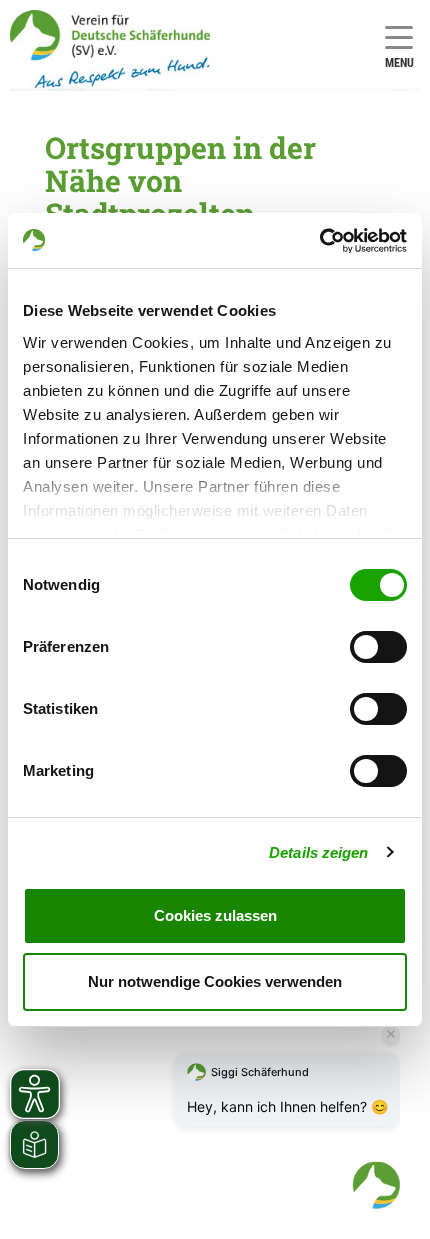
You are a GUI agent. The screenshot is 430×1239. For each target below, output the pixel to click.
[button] (376, 1185)
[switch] (378, 647)
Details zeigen (318, 852)
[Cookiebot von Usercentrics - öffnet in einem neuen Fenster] (319, 241)
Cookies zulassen (215, 915)
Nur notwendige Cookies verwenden (215, 981)
